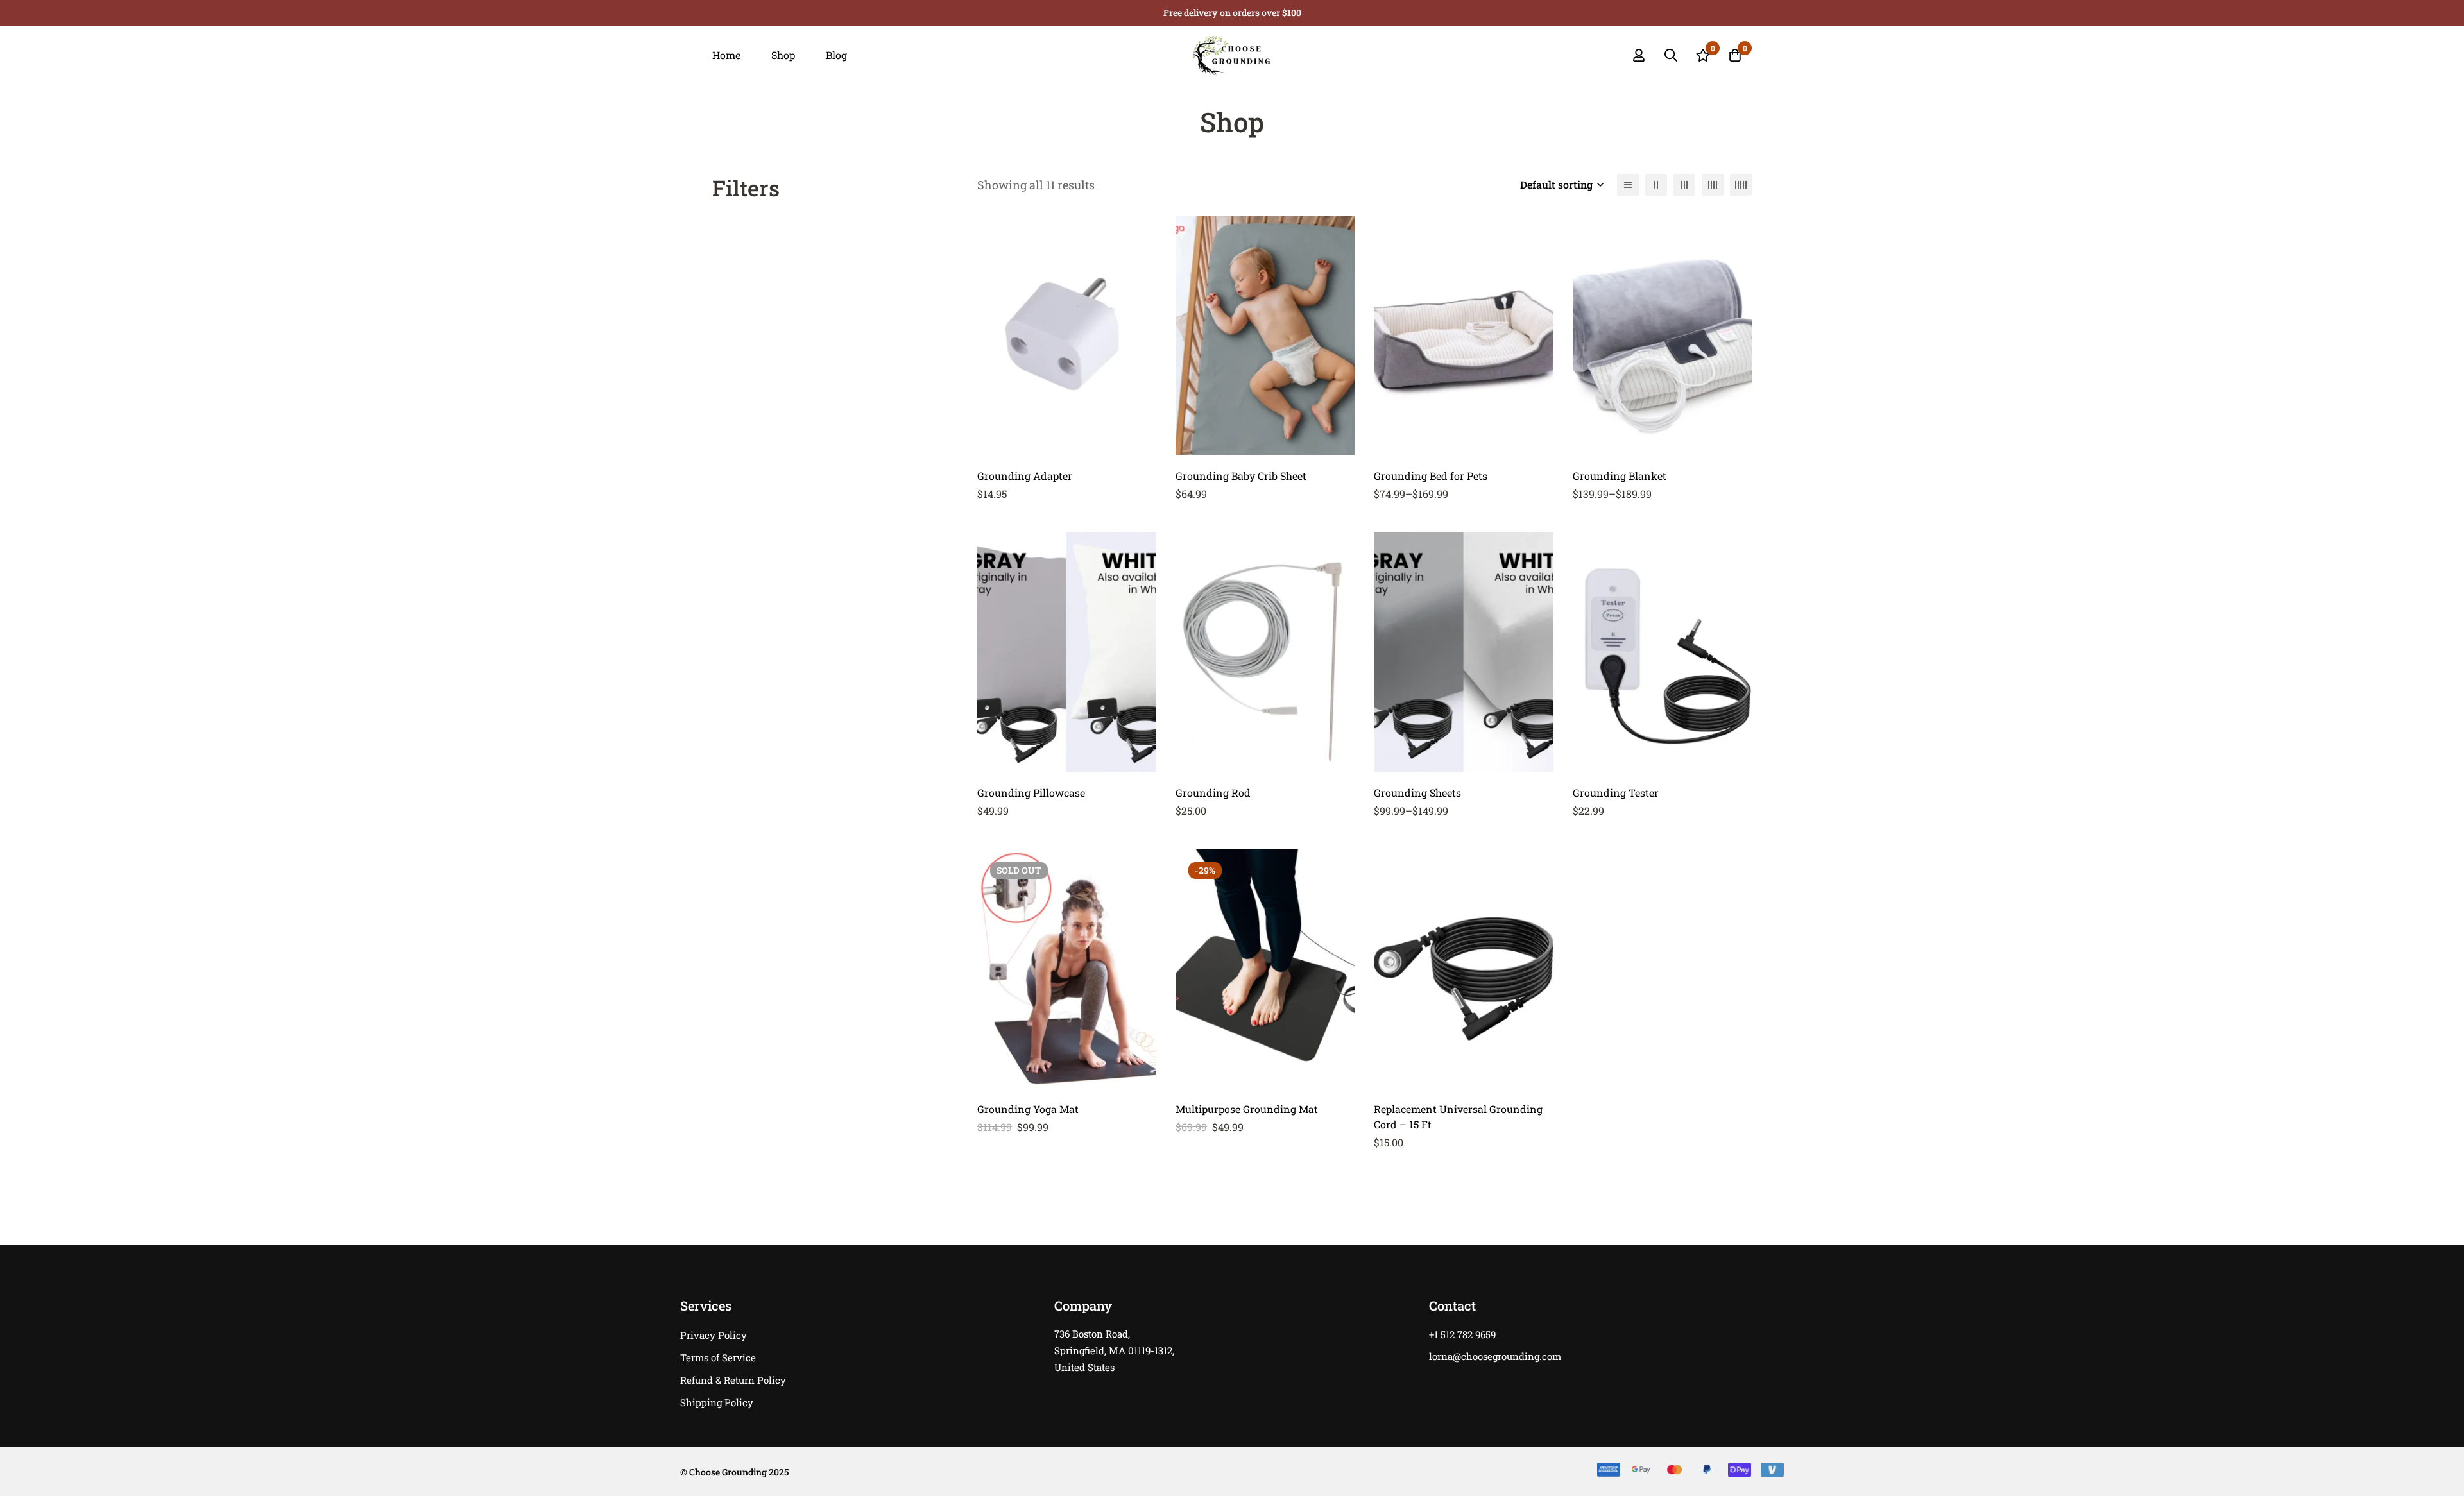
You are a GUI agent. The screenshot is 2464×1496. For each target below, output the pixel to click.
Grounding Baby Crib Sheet (1241, 476)
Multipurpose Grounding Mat (1247, 1109)
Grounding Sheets (1417, 793)
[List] (1628, 185)
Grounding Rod (1213, 793)
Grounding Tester (1616, 793)
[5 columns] (1741, 185)
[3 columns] (1684, 185)
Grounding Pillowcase (1031, 793)
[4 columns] (1713, 185)
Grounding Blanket (1620, 476)
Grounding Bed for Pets (1431, 476)
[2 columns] (1656, 185)
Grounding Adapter (1025, 476)
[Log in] (1639, 55)
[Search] (1671, 55)
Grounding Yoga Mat (1028, 1109)
